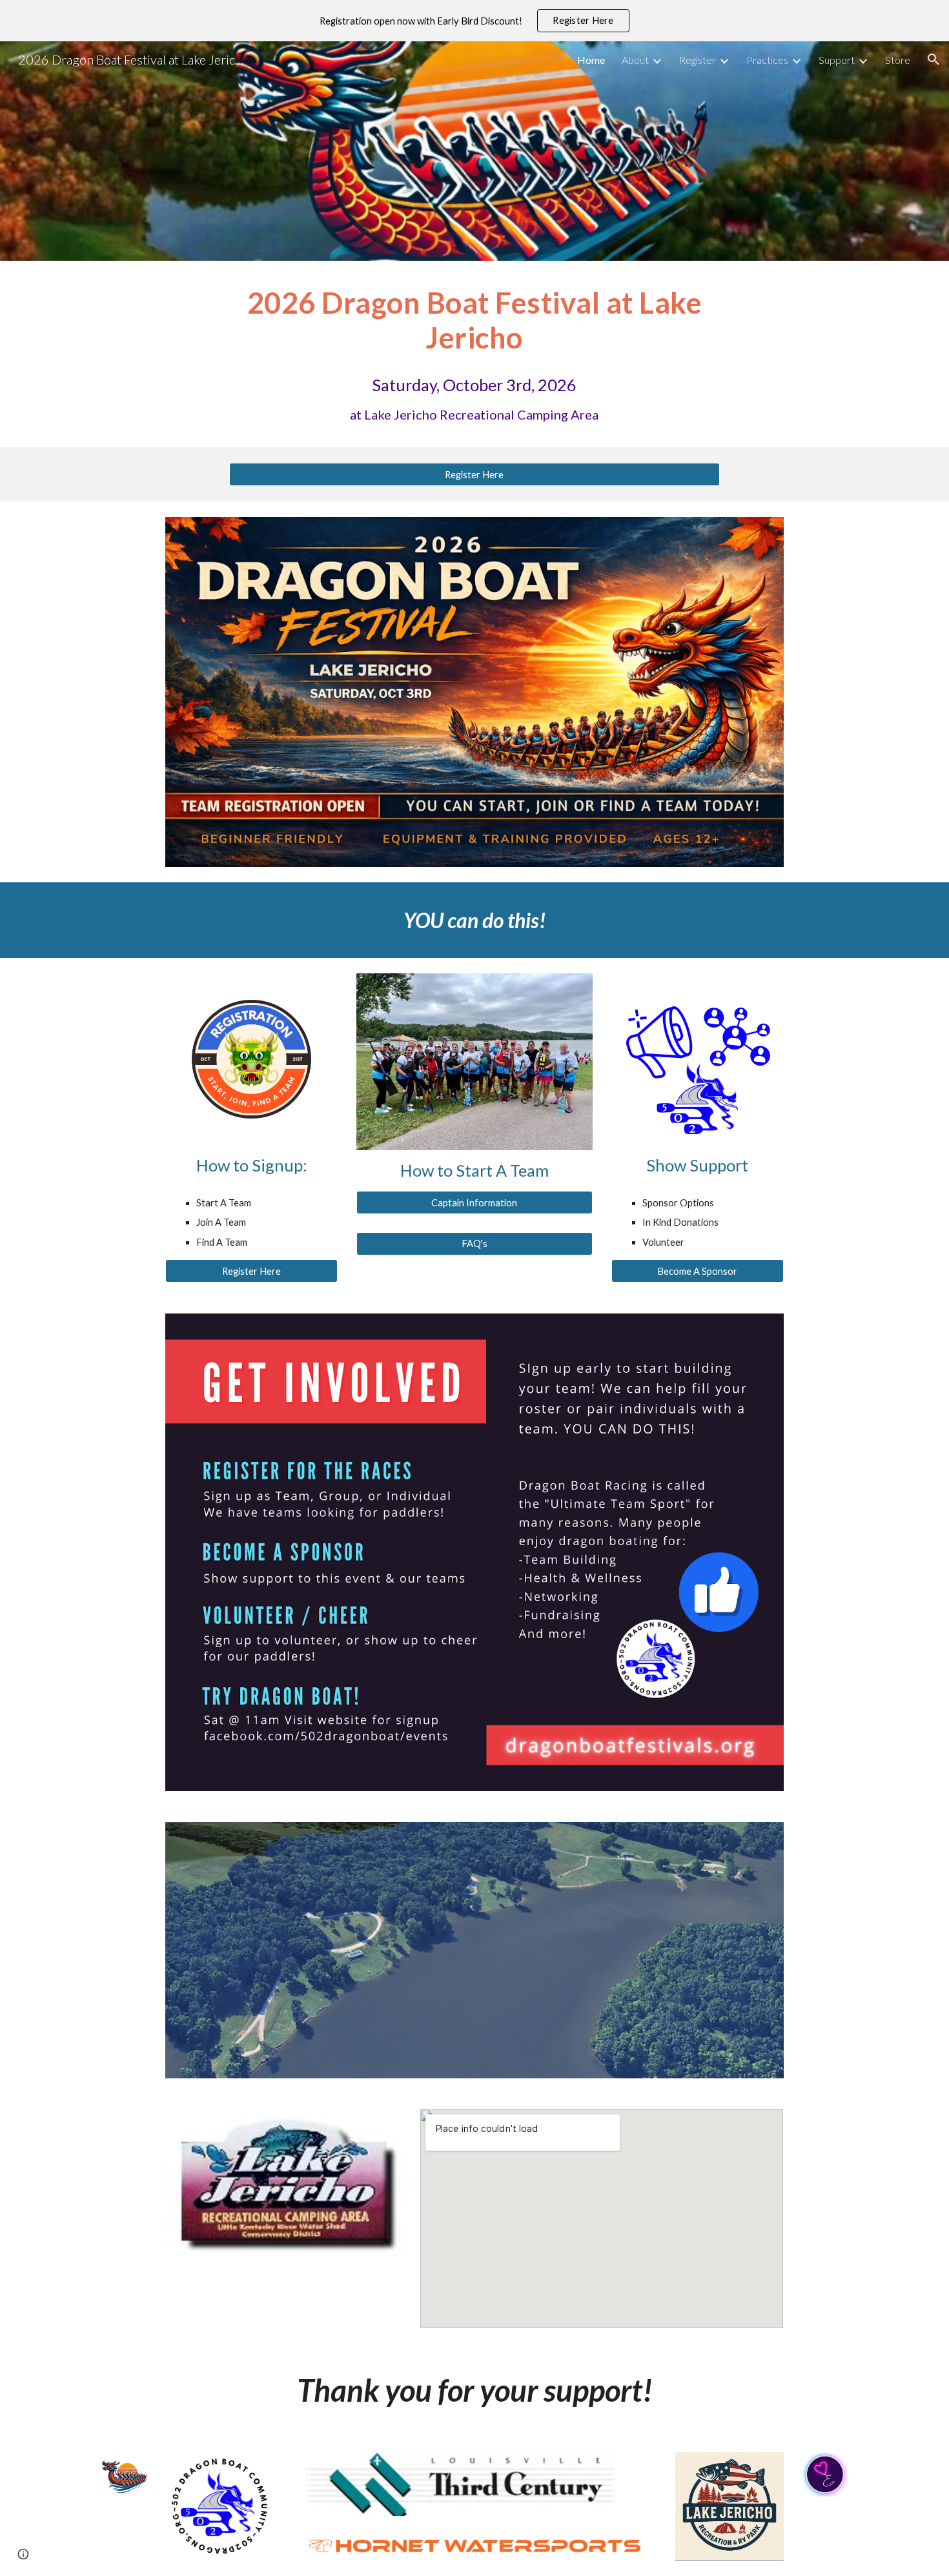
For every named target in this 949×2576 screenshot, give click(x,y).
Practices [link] (767, 60)
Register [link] (698, 60)
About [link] (635, 60)
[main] (474, 320)
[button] (934, 59)
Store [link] (898, 60)
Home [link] (591, 60)
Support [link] (837, 60)
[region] (474, 21)
